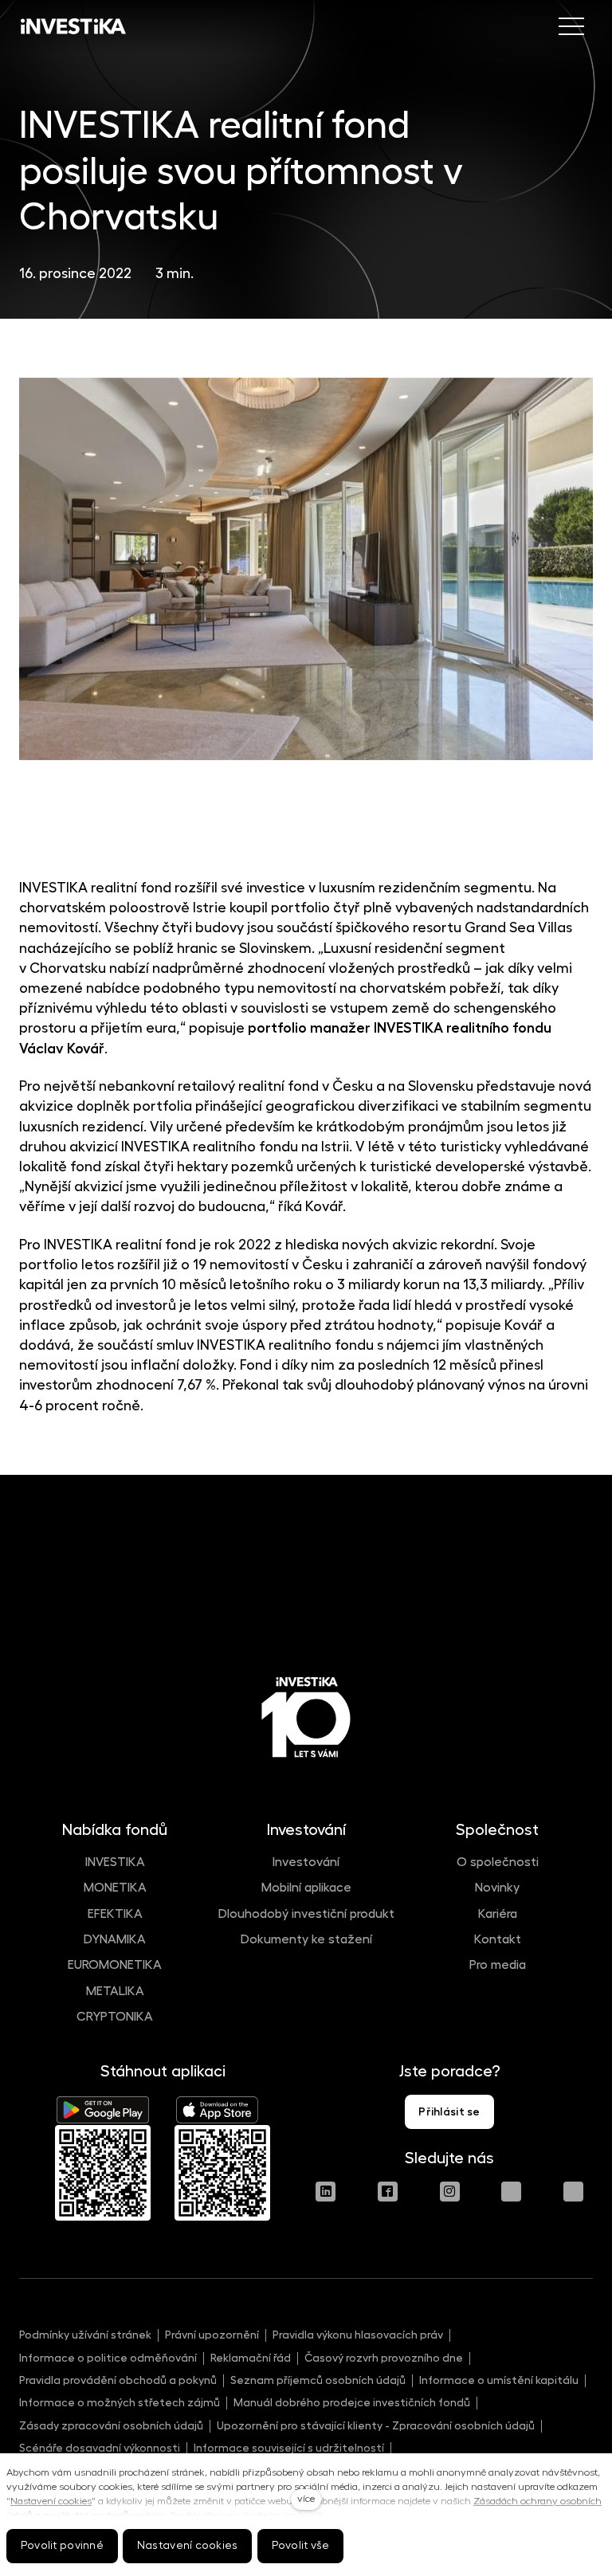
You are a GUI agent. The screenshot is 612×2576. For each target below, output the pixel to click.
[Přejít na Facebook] (388, 2192)
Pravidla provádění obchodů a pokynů (118, 2380)
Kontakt (498, 1939)
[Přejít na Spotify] (573, 2192)
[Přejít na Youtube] (511, 2192)
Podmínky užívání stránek (85, 2335)
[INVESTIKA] (73, 26)
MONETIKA (115, 1888)
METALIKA (115, 1991)
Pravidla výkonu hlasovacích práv (358, 2335)
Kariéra (498, 1914)
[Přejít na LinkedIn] (326, 2192)
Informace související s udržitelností (289, 2448)
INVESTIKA (115, 1862)
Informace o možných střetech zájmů (120, 2402)
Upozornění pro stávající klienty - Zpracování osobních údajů (376, 2425)
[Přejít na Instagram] (450, 2192)
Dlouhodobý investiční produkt (306, 1914)
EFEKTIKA (115, 1914)
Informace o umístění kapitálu (499, 2380)
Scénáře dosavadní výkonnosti (100, 2448)
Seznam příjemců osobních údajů (318, 2380)
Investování (306, 1862)
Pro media (498, 1965)
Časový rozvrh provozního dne (384, 2358)
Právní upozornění (212, 2335)
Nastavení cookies (51, 2501)
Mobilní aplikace (306, 1888)
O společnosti (498, 1862)
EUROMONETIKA (115, 1965)
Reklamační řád (251, 2358)
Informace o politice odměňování (108, 2358)
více (306, 2499)
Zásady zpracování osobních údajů (111, 2425)
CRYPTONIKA (115, 2017)
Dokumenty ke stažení (306, 1939)
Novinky (497, 1888)
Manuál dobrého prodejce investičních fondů (352, 2402)
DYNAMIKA (115, 1939)
